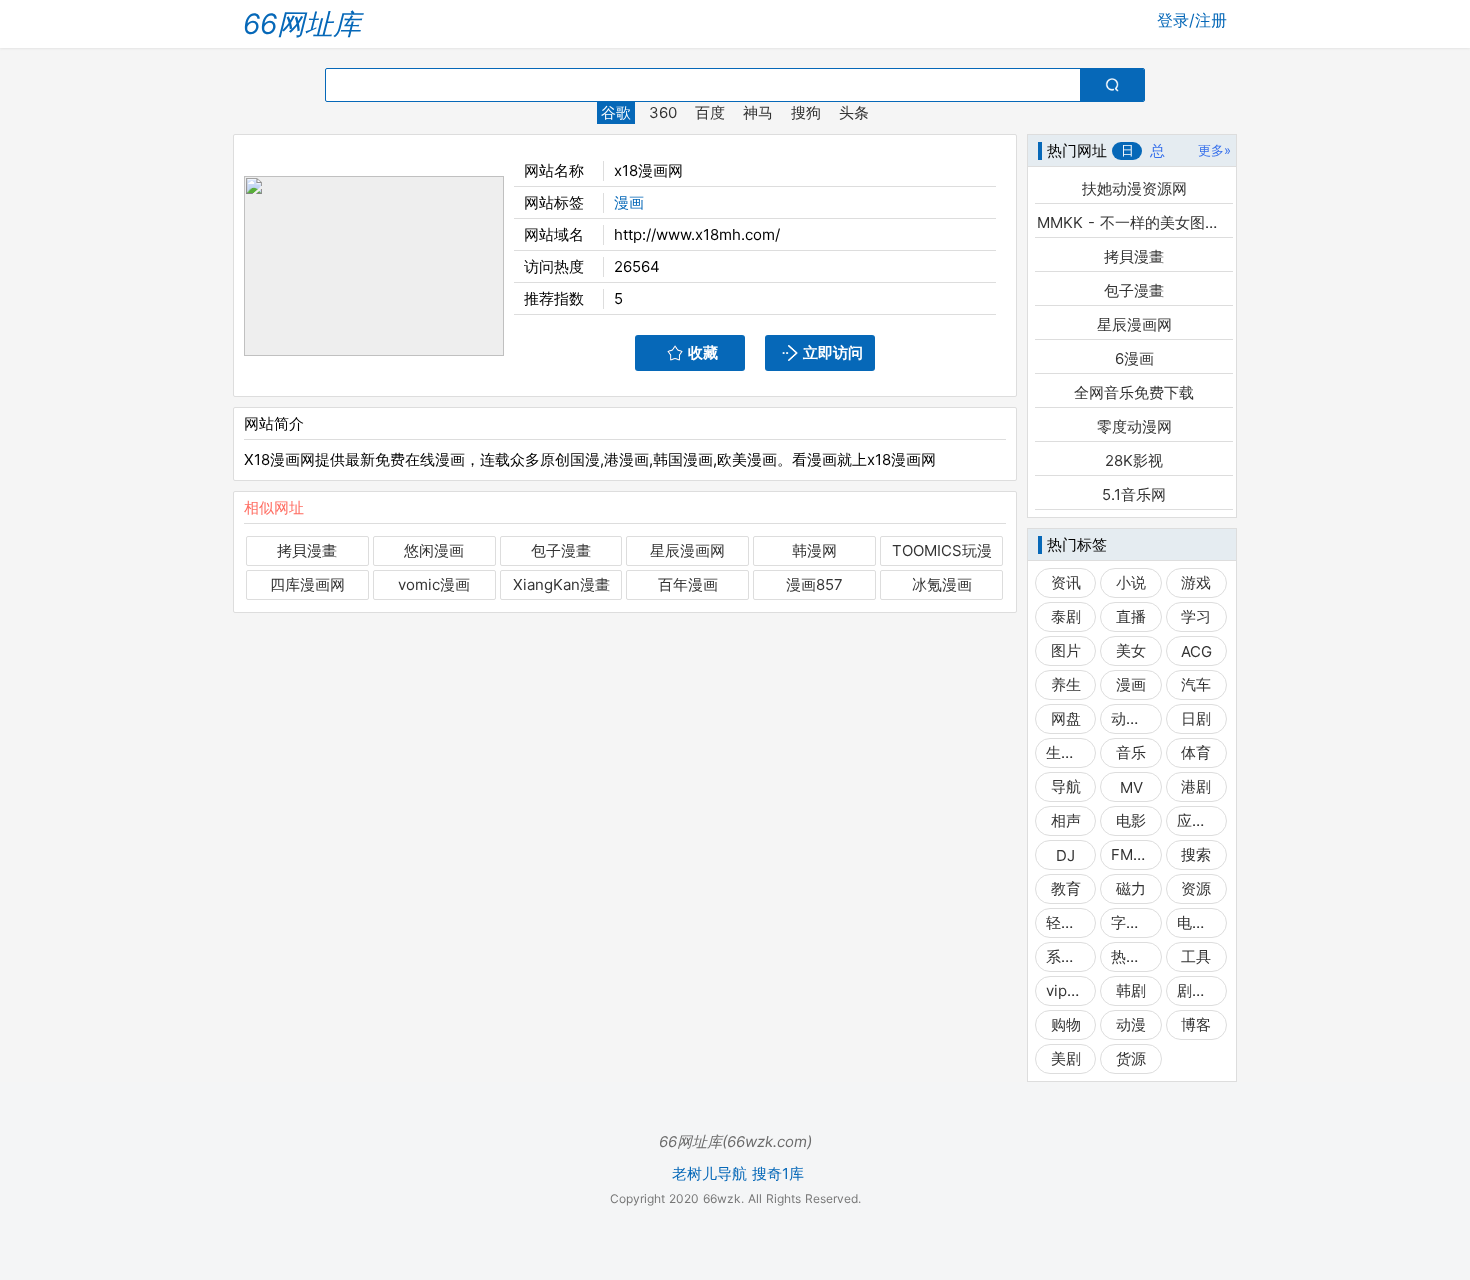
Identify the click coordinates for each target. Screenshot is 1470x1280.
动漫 (1131, 1024)
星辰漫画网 (687, 550)
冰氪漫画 (942, 584)
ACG (1196, 651)
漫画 (629, 202)
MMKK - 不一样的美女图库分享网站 (1134, 222)
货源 (1131, 1058)
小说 (1131, 582)
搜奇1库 (778, 1174)
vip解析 (1065, 990)
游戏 (1196, 582)
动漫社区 (1130, 718)
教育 (1066, 888)
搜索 (1196, 854)
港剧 (1196, 786)
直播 (1131, 616)
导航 (1066, 786)
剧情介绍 (1196, 990)
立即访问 (833, 352)
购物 (1066, 1024)
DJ (1065, 855)
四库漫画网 (307, 584)
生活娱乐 (1065, 752)
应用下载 (1196, 820)
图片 (1066, 650)
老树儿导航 (709, 1174)
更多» (1214, 150)
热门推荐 (1130, 956)
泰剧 (1066, 616)
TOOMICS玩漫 (942, 550)
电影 (1131, 820)
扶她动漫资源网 (1134, 188)
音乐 (1131, 752)
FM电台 (1130, 854)
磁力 (1131, 888)
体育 (1196, 752)
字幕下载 (1130, 922)
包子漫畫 (561, 550)
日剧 (1196, 718)
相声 (1066, 820)
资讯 (1066, 582)
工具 (1196, 956)
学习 (1196, 616)
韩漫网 (814, 550)
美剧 (1066, 1058)
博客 (1196, 1024)
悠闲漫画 (434, 550)
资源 (1196, 888)
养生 (1066, 684)
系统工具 (1065, 956)
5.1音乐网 (1134, 494)
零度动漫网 (1134, 426)
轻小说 (1065, 922)
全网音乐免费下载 (1134, 392)
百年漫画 (688, 584)
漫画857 (814, 584)
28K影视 (1134, 460)
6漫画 (1134, 358)
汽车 (1196, 684)
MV (1131, 787)
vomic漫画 (434, 584)
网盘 (1066, 718)
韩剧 (1131, 990)
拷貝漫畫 (307, 550)
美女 (1131, 650)
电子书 (1196, 922)
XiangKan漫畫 (561, 584)
